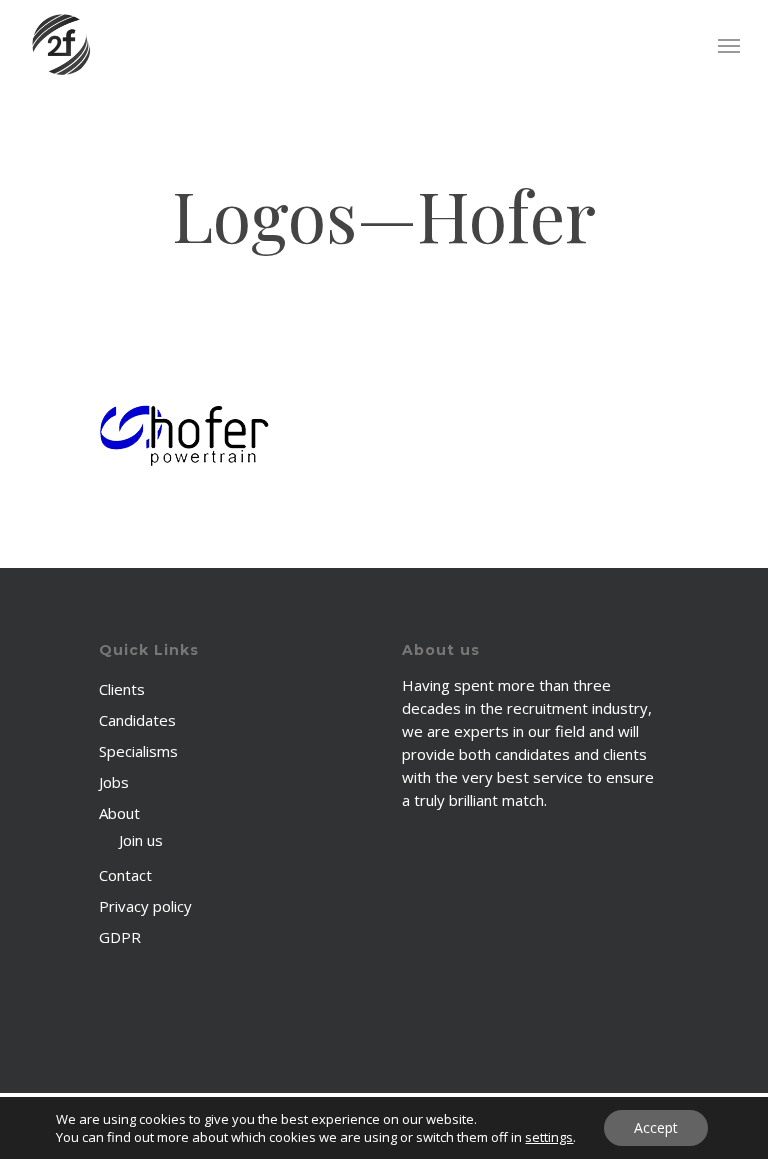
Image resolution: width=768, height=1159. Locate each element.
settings (549, 1137)
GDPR (120, 937)
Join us (141, 840)
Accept (656, 1127)
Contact (125, 875)
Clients (122, 689)
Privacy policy (145, 906)
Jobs (114, 782)
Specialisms (138, 751)
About (119, 813)
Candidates (137, 720)
